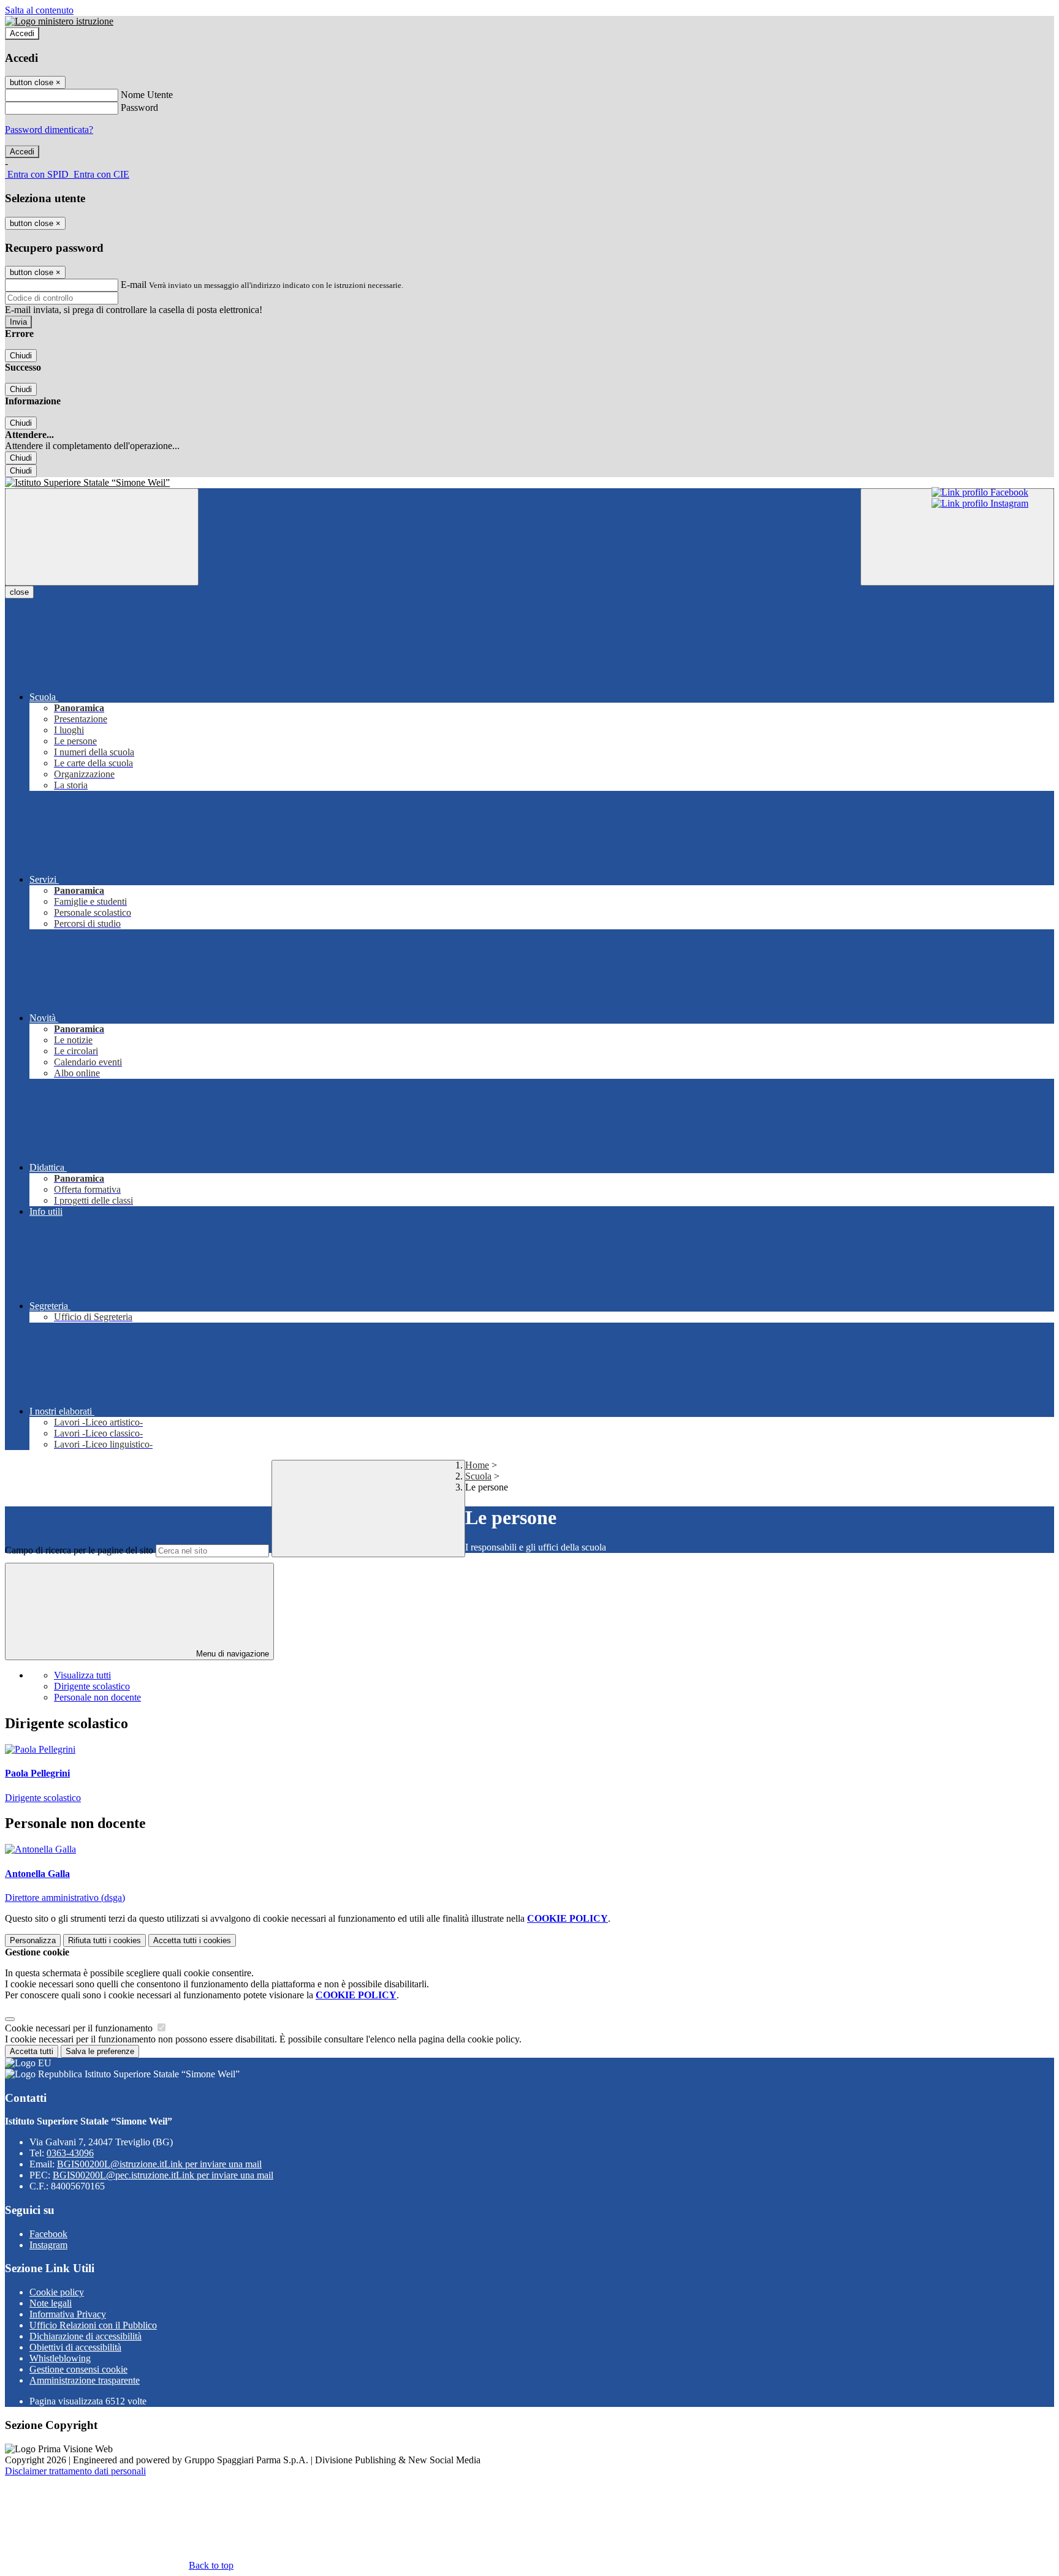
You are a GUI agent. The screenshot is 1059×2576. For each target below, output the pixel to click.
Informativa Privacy (68, 2314)
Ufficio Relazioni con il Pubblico (93, 2325)
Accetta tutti (192, 1940)
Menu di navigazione (231, 1654)
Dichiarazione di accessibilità (85, 2336)
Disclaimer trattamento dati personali (75, 2471)
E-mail (134, 285)
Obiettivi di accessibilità (75, 2347)
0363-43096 (70, 2153)
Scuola (478, 1476)
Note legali (51, 2303)
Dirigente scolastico (92, 1686)
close (19, 592)
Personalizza (33, 1940)
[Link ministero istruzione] (59, 21)
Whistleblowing (60, 2358)
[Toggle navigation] (102, 537)
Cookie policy (57, 2292)
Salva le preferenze (100, 2051)
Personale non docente (97, 1697)
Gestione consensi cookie (78, 2369)
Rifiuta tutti (104, 1940)
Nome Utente (147, 95)
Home (477, 1465)
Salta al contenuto (39, 10)
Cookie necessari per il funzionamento (80, 2028)
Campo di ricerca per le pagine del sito (79, 1550)
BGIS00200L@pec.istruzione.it (163, 2175)
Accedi (22, 33)
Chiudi (21, 356)
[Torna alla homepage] (529, 483)
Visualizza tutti (82, 1675)
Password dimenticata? (49, 130)
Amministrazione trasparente (85, 2380)
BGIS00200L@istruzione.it (159, 2164)
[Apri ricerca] (957, 537)
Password (139, 108)
